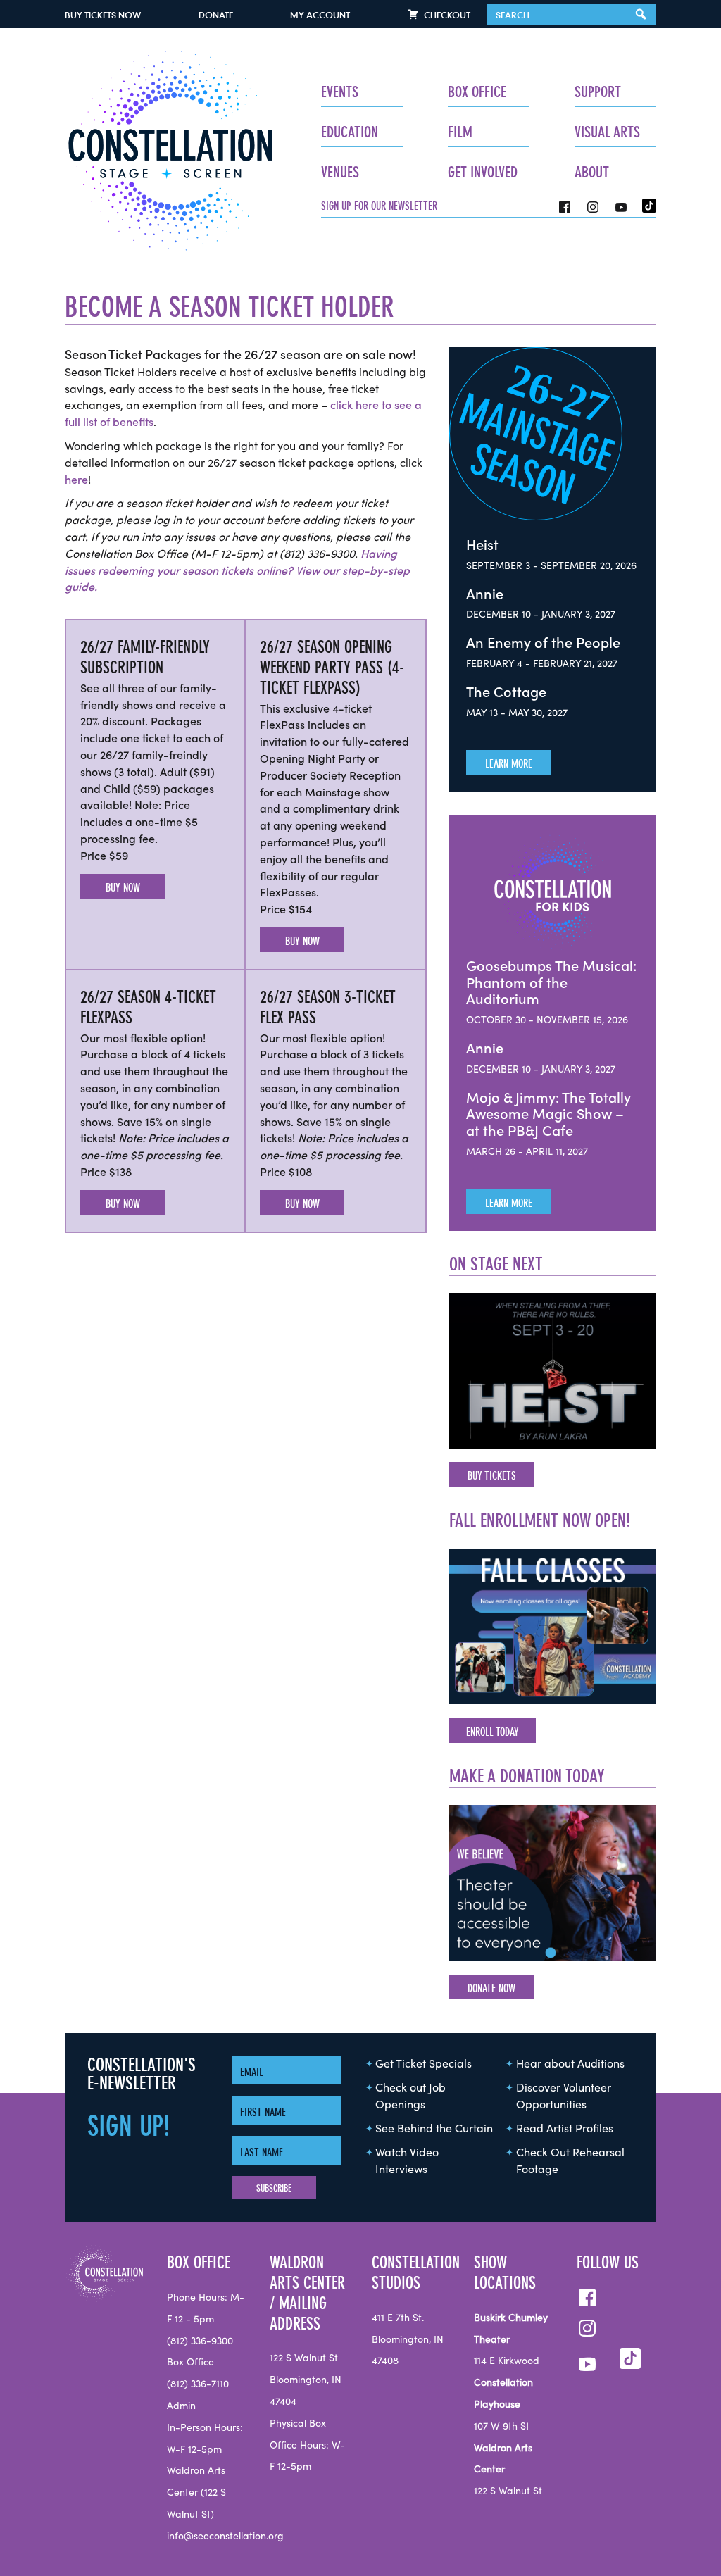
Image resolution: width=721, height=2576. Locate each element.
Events (340, 92)
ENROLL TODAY (493, 1732)
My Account (320, 15)
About (592, 172)
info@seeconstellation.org (225, 2537)
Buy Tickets (103, 15)
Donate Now (491, 1988)
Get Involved (483, 172)
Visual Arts (607, 132)
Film (460, 132)
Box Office (477, 92)
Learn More (509, 763)
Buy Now (123, 887)
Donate (216, 15)
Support (598, 92)
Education (350, 132)
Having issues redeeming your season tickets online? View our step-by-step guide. (237, 571)
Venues (340, 172)
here (76, 480)
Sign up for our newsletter (379, 206)
